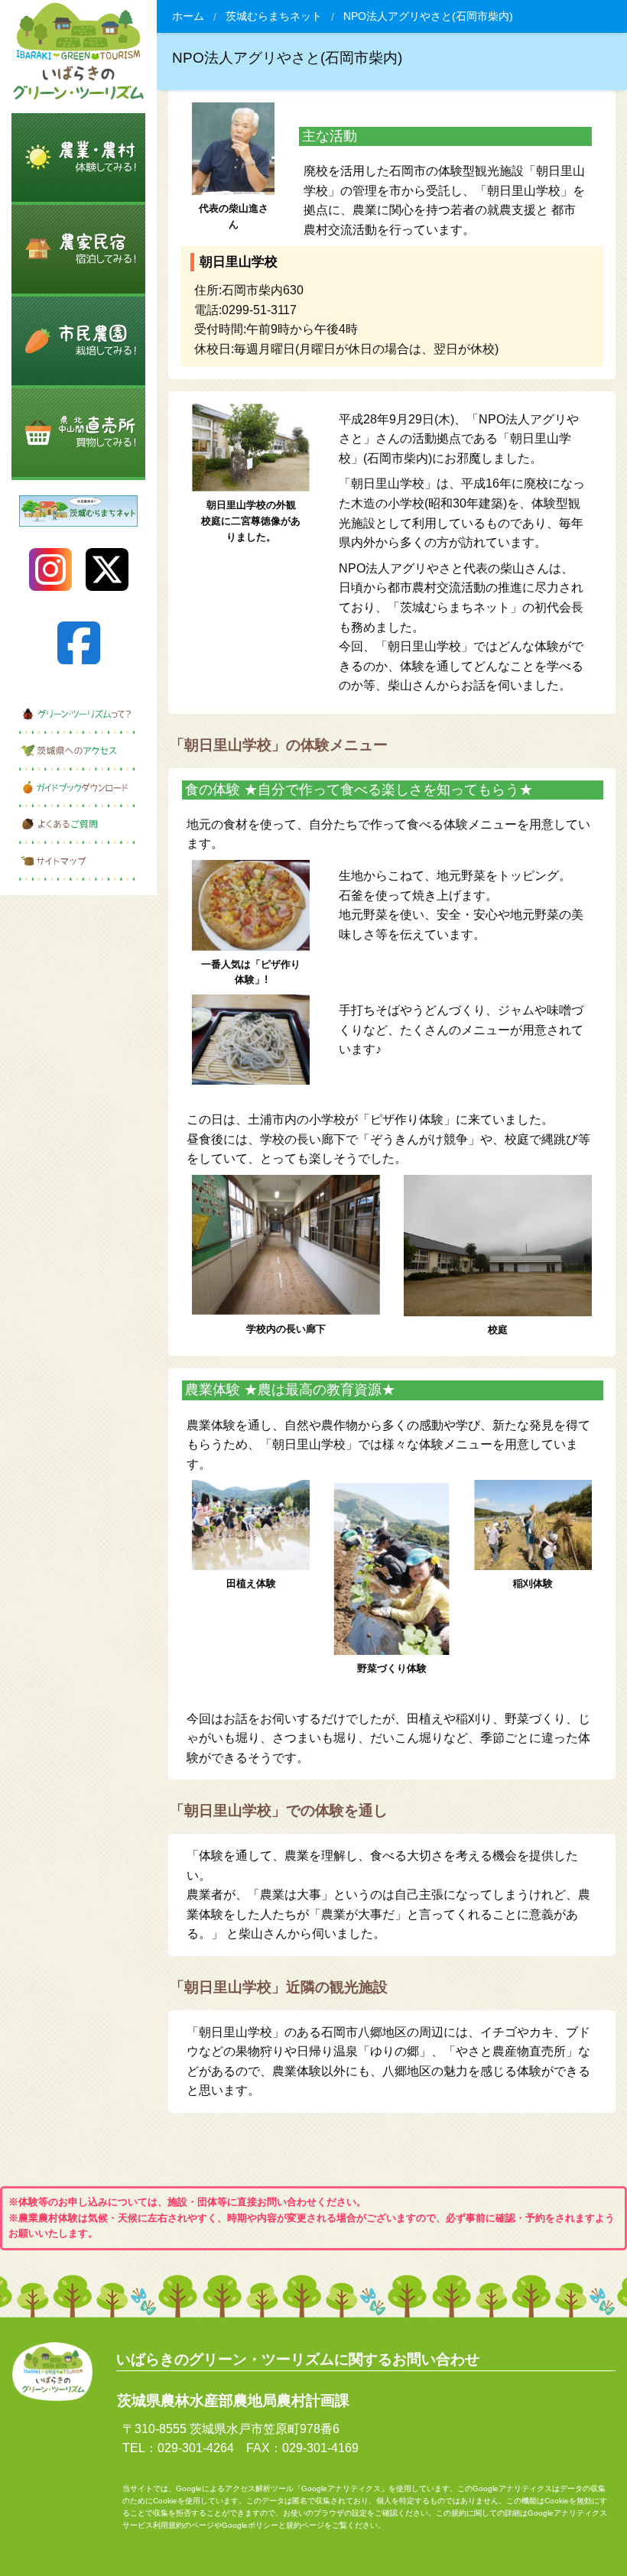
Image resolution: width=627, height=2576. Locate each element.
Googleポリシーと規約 (262, 2525)
